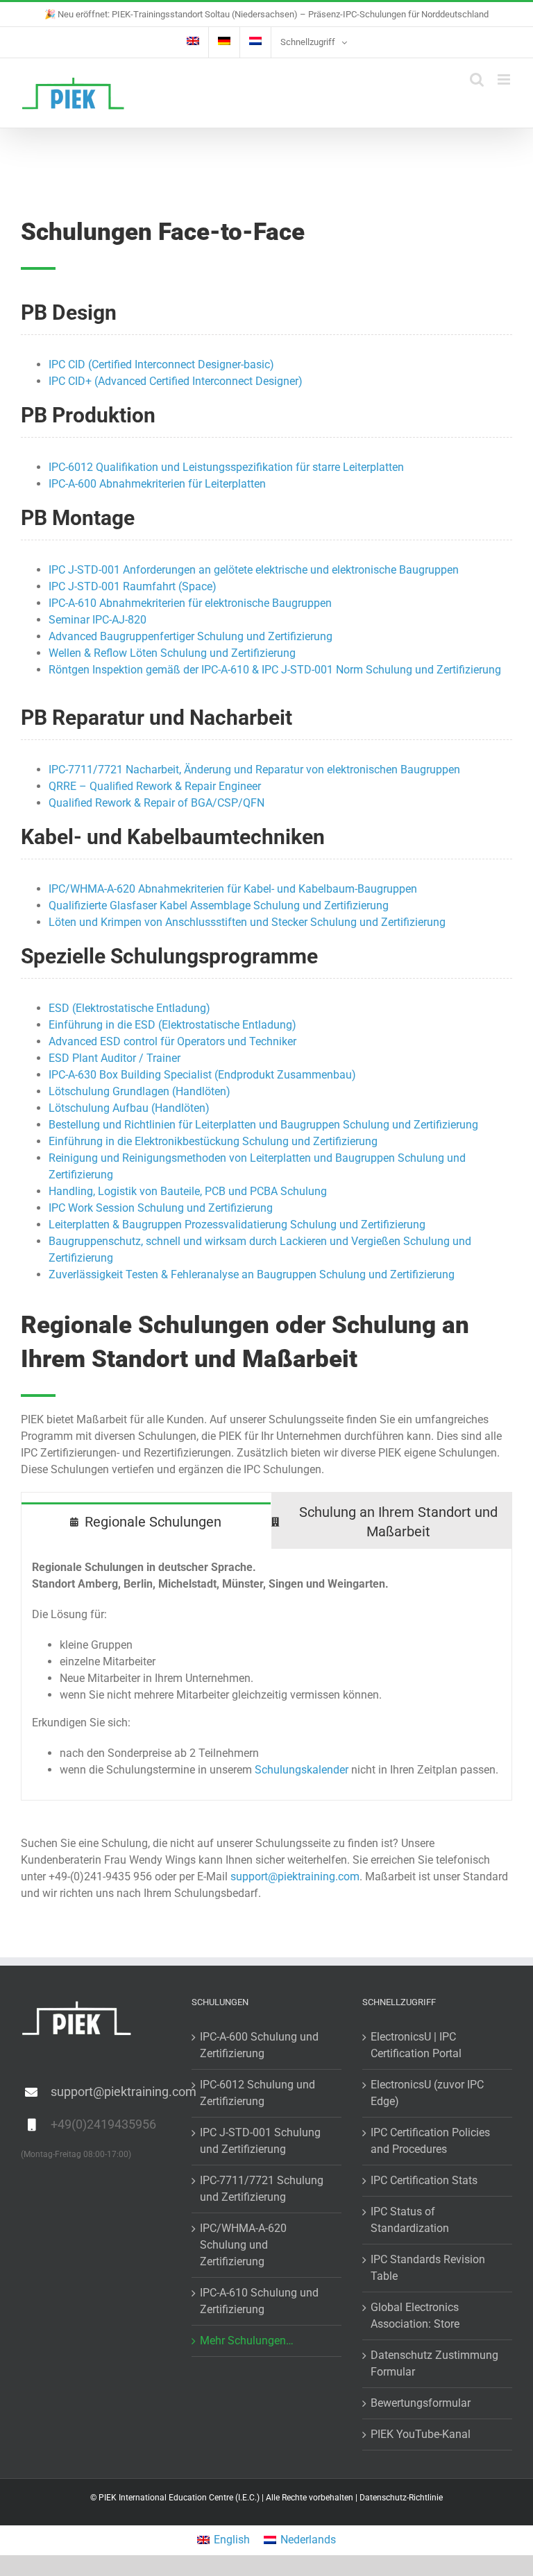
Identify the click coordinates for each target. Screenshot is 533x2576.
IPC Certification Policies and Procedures (430, 2141)
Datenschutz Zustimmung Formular (434, 2363)
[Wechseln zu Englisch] (193, 42)
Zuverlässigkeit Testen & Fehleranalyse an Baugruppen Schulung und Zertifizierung (252, 1274)
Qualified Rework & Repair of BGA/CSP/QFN (156, 803)
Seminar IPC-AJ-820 (98, 620)
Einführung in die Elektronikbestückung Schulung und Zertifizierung (213, 1141)
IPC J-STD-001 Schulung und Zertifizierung (260, 2141)
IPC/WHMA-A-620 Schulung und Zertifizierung (243, 2245)
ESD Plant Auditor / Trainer (115, 1058)
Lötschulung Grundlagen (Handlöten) (139, 1091)
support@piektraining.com (295, 1877)
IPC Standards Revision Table (428, 2268)
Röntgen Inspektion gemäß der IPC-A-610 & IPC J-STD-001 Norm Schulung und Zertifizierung (275, 670)
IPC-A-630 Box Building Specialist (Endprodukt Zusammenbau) (202, 1075)
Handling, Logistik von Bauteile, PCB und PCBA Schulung (188, 1191)
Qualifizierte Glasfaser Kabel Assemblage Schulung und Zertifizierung (219, 905)
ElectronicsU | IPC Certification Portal (416, 2045)
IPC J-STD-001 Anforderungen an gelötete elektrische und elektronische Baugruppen (254, 570)
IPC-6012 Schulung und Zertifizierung (257, 2093)
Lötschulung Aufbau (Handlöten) (129, 1108)
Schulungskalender (302, 1770)
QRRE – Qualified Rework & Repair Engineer (155, 786)
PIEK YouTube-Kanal (421, 2434)
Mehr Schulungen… (247, 2341)
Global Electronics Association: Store (415, 2316)
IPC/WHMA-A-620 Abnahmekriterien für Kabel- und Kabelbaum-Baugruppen (233, 889)
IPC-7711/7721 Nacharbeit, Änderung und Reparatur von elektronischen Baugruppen (254, 770)
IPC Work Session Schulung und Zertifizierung (161, 1208)
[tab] (146, 1521)
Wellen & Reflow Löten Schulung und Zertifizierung (172, 653)
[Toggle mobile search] (477, 79)
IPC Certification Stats (424, 2180)
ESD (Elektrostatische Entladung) (129, 1008)
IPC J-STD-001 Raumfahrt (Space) (133, 586)
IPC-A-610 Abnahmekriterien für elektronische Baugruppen (190, 603)
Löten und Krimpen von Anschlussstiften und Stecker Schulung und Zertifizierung (247, 922)
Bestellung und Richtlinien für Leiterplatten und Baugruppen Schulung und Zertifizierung (263, 1125)
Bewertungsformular (421, 2403)
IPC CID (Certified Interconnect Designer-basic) (161, 364)
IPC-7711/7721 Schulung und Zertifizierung (262, 2189)
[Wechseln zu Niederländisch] (255, 42)
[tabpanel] (266, 1675)
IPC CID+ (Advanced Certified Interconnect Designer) (176, 381)
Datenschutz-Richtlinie (401, 2498)
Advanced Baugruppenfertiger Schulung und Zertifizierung (191, 636)
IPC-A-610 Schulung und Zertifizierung (259, 2301)
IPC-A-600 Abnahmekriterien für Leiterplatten (157, 484)
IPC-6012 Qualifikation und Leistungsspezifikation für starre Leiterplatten (226, 467)
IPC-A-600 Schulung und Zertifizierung (259, 2045)
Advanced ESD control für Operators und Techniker (172, 1041)
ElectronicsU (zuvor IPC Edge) (427, 2093)
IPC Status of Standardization (410, 2220)
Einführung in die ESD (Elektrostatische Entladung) (172, 1025)
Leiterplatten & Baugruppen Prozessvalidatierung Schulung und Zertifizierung (237, 1225)
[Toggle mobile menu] (505, 79)
